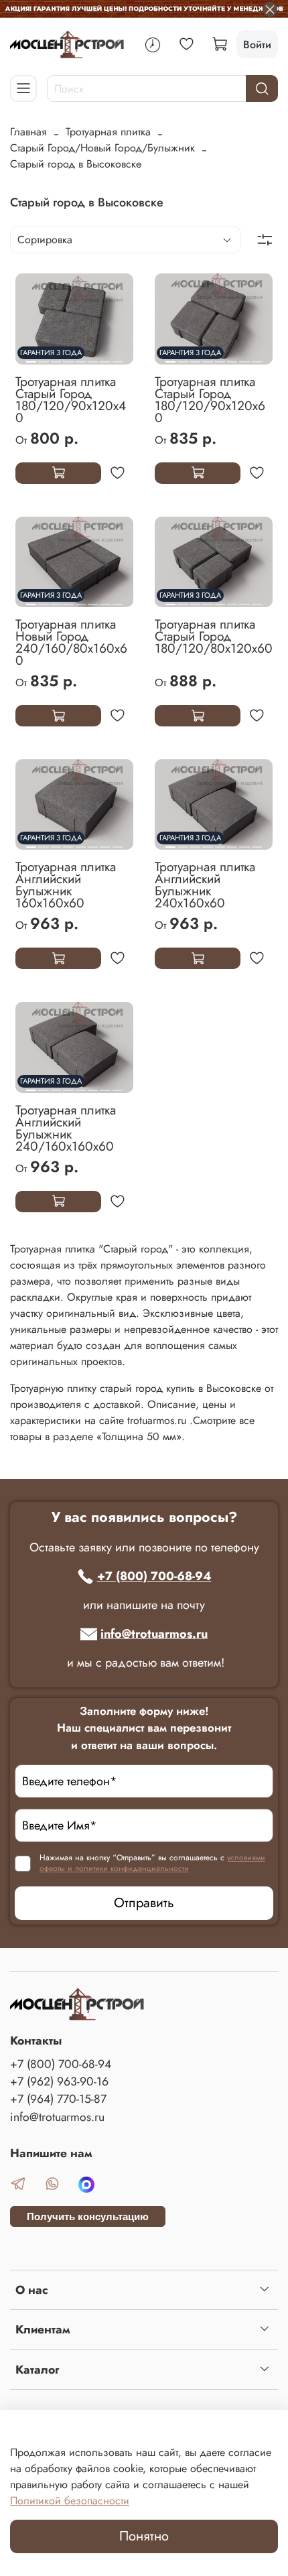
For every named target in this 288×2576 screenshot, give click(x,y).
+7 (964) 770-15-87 (58, 2099)
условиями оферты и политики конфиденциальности (152, 1863)
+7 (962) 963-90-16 (59, 2081)
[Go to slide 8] (118, 357)
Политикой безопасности (70, 2501)
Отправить (144, 1903)
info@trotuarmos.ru (154, 1634)
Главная (28, 132)
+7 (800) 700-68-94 (154, 1576)
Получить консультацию (88, 2216)
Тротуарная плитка (108, 132)
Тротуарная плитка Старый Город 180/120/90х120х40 (71, 399)
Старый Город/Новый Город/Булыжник (102, 148)
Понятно (144, 2536)
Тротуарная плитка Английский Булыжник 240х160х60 (205, 885)
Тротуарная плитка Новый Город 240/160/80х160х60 (71, 642)
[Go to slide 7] (105, 357)
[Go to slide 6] (93, 357)
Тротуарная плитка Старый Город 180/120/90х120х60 (210, 399)
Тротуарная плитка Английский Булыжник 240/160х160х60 (66, 1128)
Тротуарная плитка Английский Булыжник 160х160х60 (66, 885)
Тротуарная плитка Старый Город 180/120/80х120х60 (214, 636)
